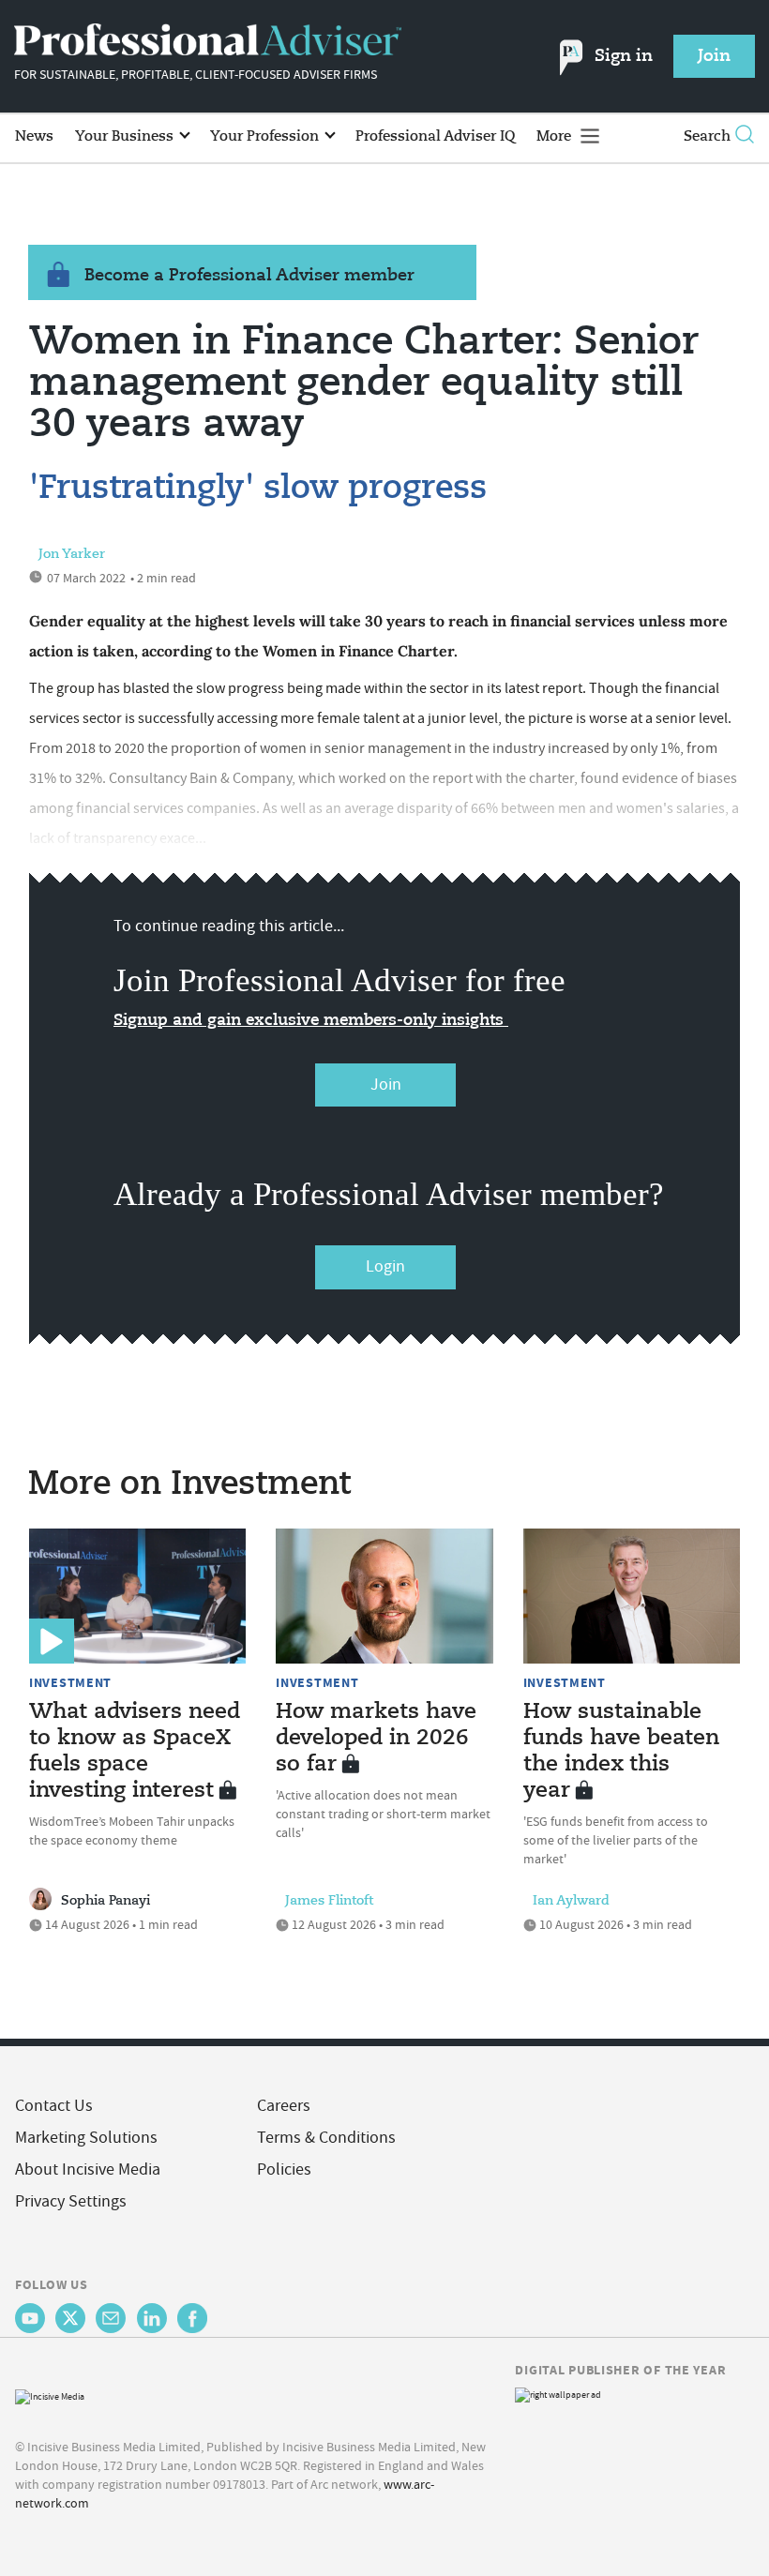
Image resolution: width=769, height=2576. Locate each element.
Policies (284, 2169)
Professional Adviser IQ (435, 136)
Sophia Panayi (106, 1901)
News (34, 136)
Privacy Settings (71, 2201)
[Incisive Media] (50, 2395)
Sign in (624, 56)
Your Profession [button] (266, 136)
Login (385, 1266)
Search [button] (707, 136)
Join (386, 1085)
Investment (70, 1682)
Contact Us (54, 2106)
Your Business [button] (126, 136)
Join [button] (714, 56)
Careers (284, 2106)
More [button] (556, 136)
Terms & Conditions (326, 2138)
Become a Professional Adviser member (249, 276)
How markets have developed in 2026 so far (376, 1739)
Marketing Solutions (86, 2138)
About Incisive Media (88, 2169)
